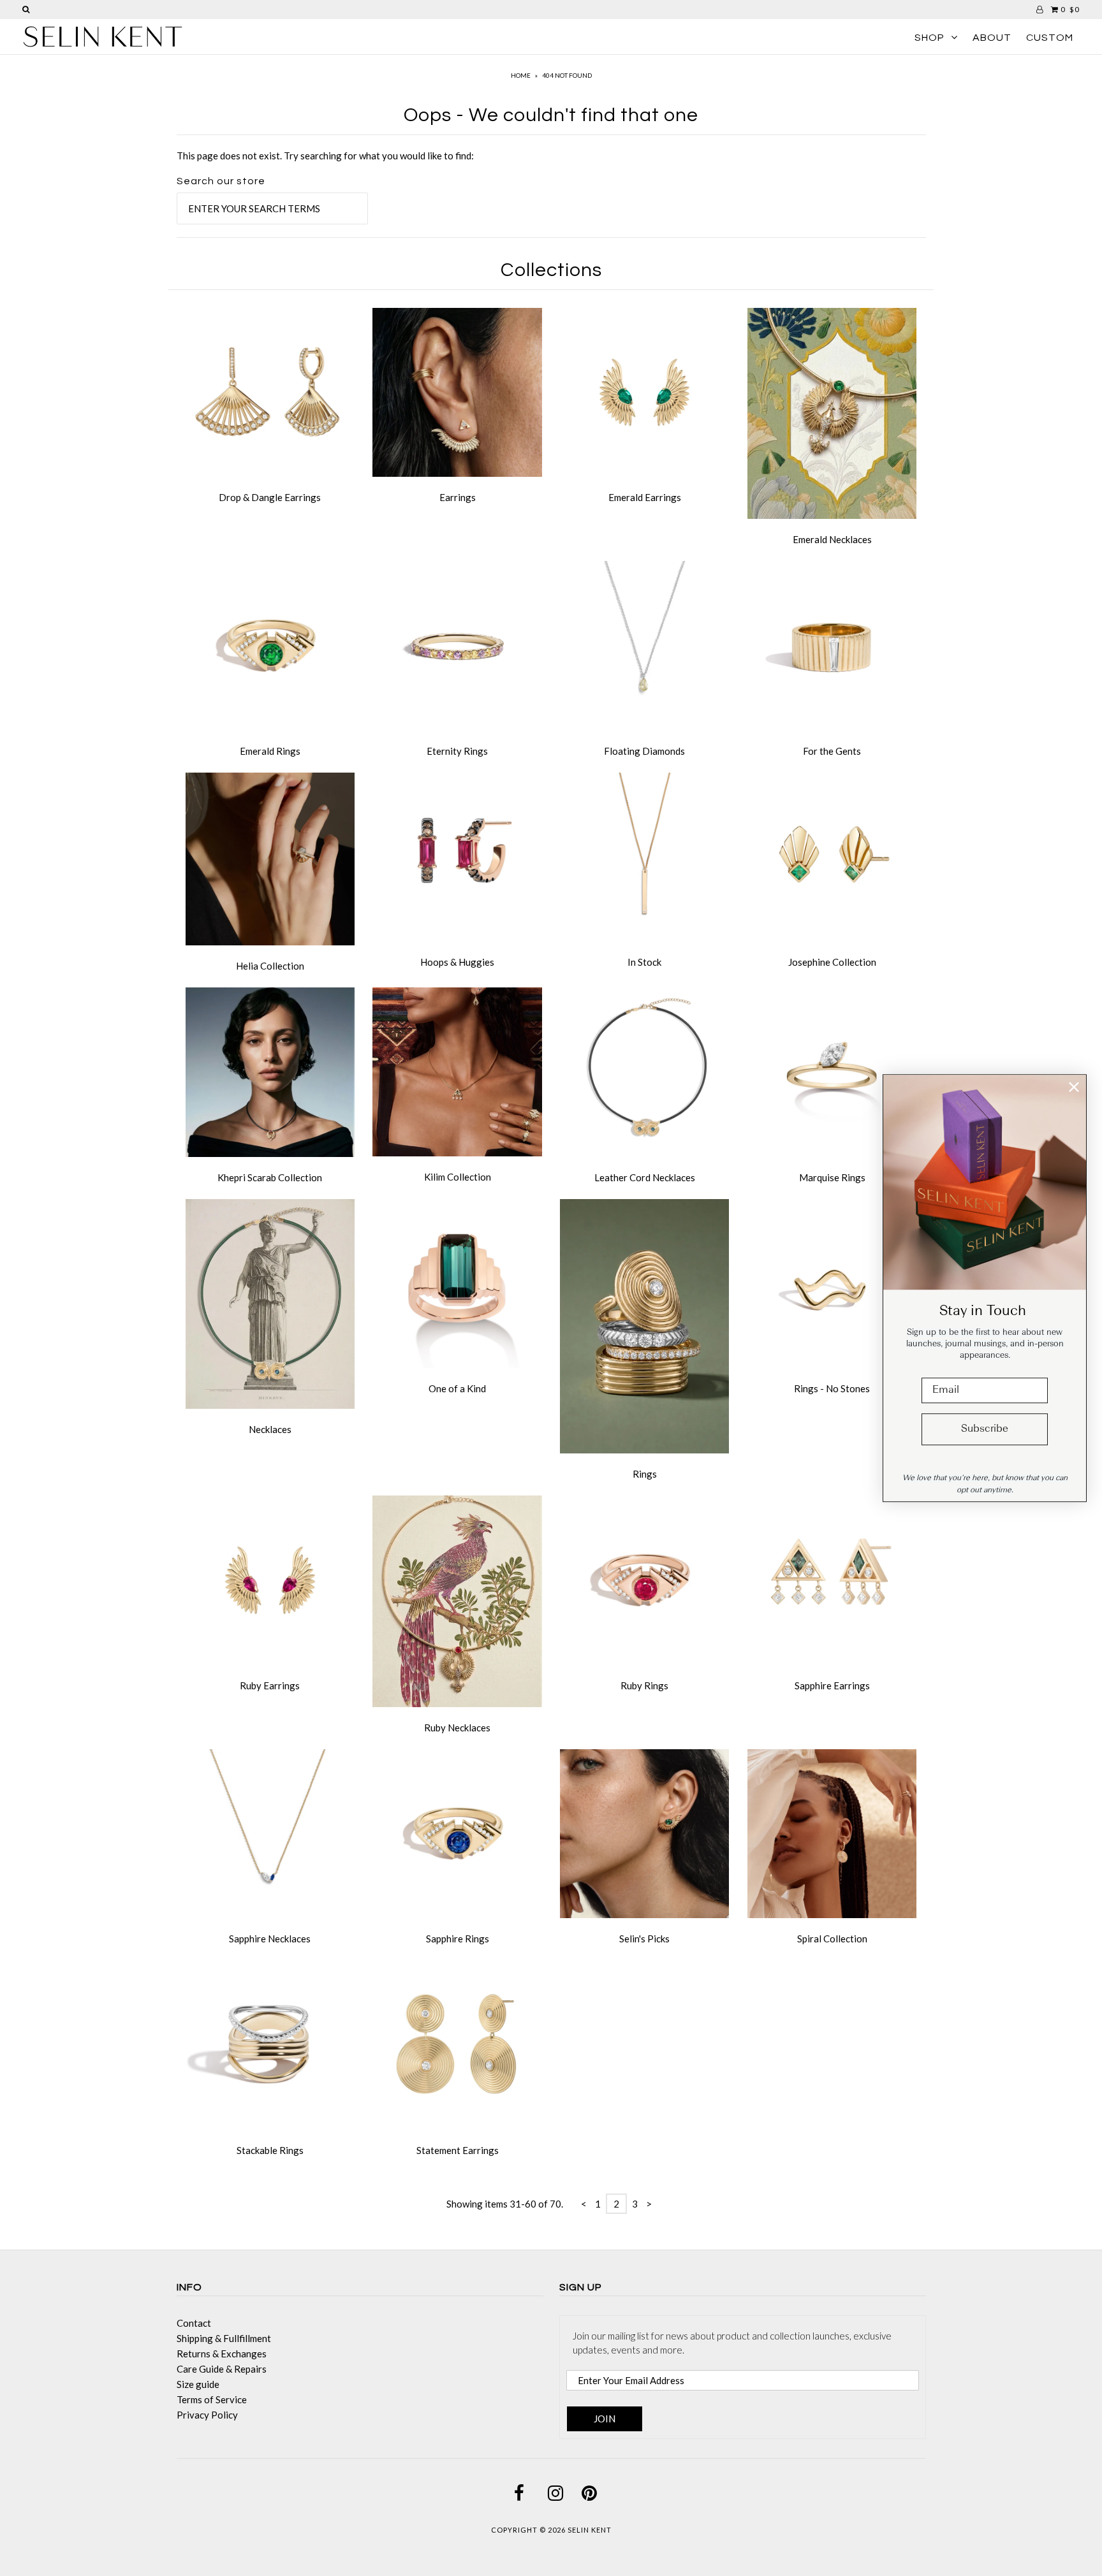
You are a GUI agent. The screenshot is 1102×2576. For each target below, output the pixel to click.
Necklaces (270, 1429)
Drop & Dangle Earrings (270, 497)
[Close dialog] (1074, 1087)
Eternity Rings (457, 751)
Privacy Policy (207, 2415)
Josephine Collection (832, 962)
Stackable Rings (270, 2150)
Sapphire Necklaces (270, 1939)
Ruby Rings (644, 1685)
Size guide (198, 2384)
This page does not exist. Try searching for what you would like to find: (325, 156)
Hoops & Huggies (457, 962)
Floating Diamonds (644, 751)
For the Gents (832, 751)
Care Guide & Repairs (222, 2369)
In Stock (644, 962)
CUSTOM (1050, 38)
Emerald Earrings (645, 497)
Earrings (458, 497)
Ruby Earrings (270, 1685)
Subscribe (985, 1429)
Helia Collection (270, 966)
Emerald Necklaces (832, 539)
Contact (194, 2323)
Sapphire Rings (458, 1939)
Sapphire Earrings (832, 1685)
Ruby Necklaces (457, 1728)
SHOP (929, 38)
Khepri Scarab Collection (270, 1177)
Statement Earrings (458, 2150)
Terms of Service (212, 2399)
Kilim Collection (458, 1177)
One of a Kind (457, 1388)
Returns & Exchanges (222, 2354)
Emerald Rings (270, 751)
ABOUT (992, 38)
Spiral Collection (832, 1939)
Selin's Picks (644, 1939)
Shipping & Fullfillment (224, 2338)
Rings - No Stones (832, 1388)
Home (521, 75)
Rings (645, 1474)
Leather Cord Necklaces (645, 1177)
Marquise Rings (832, 1177)
